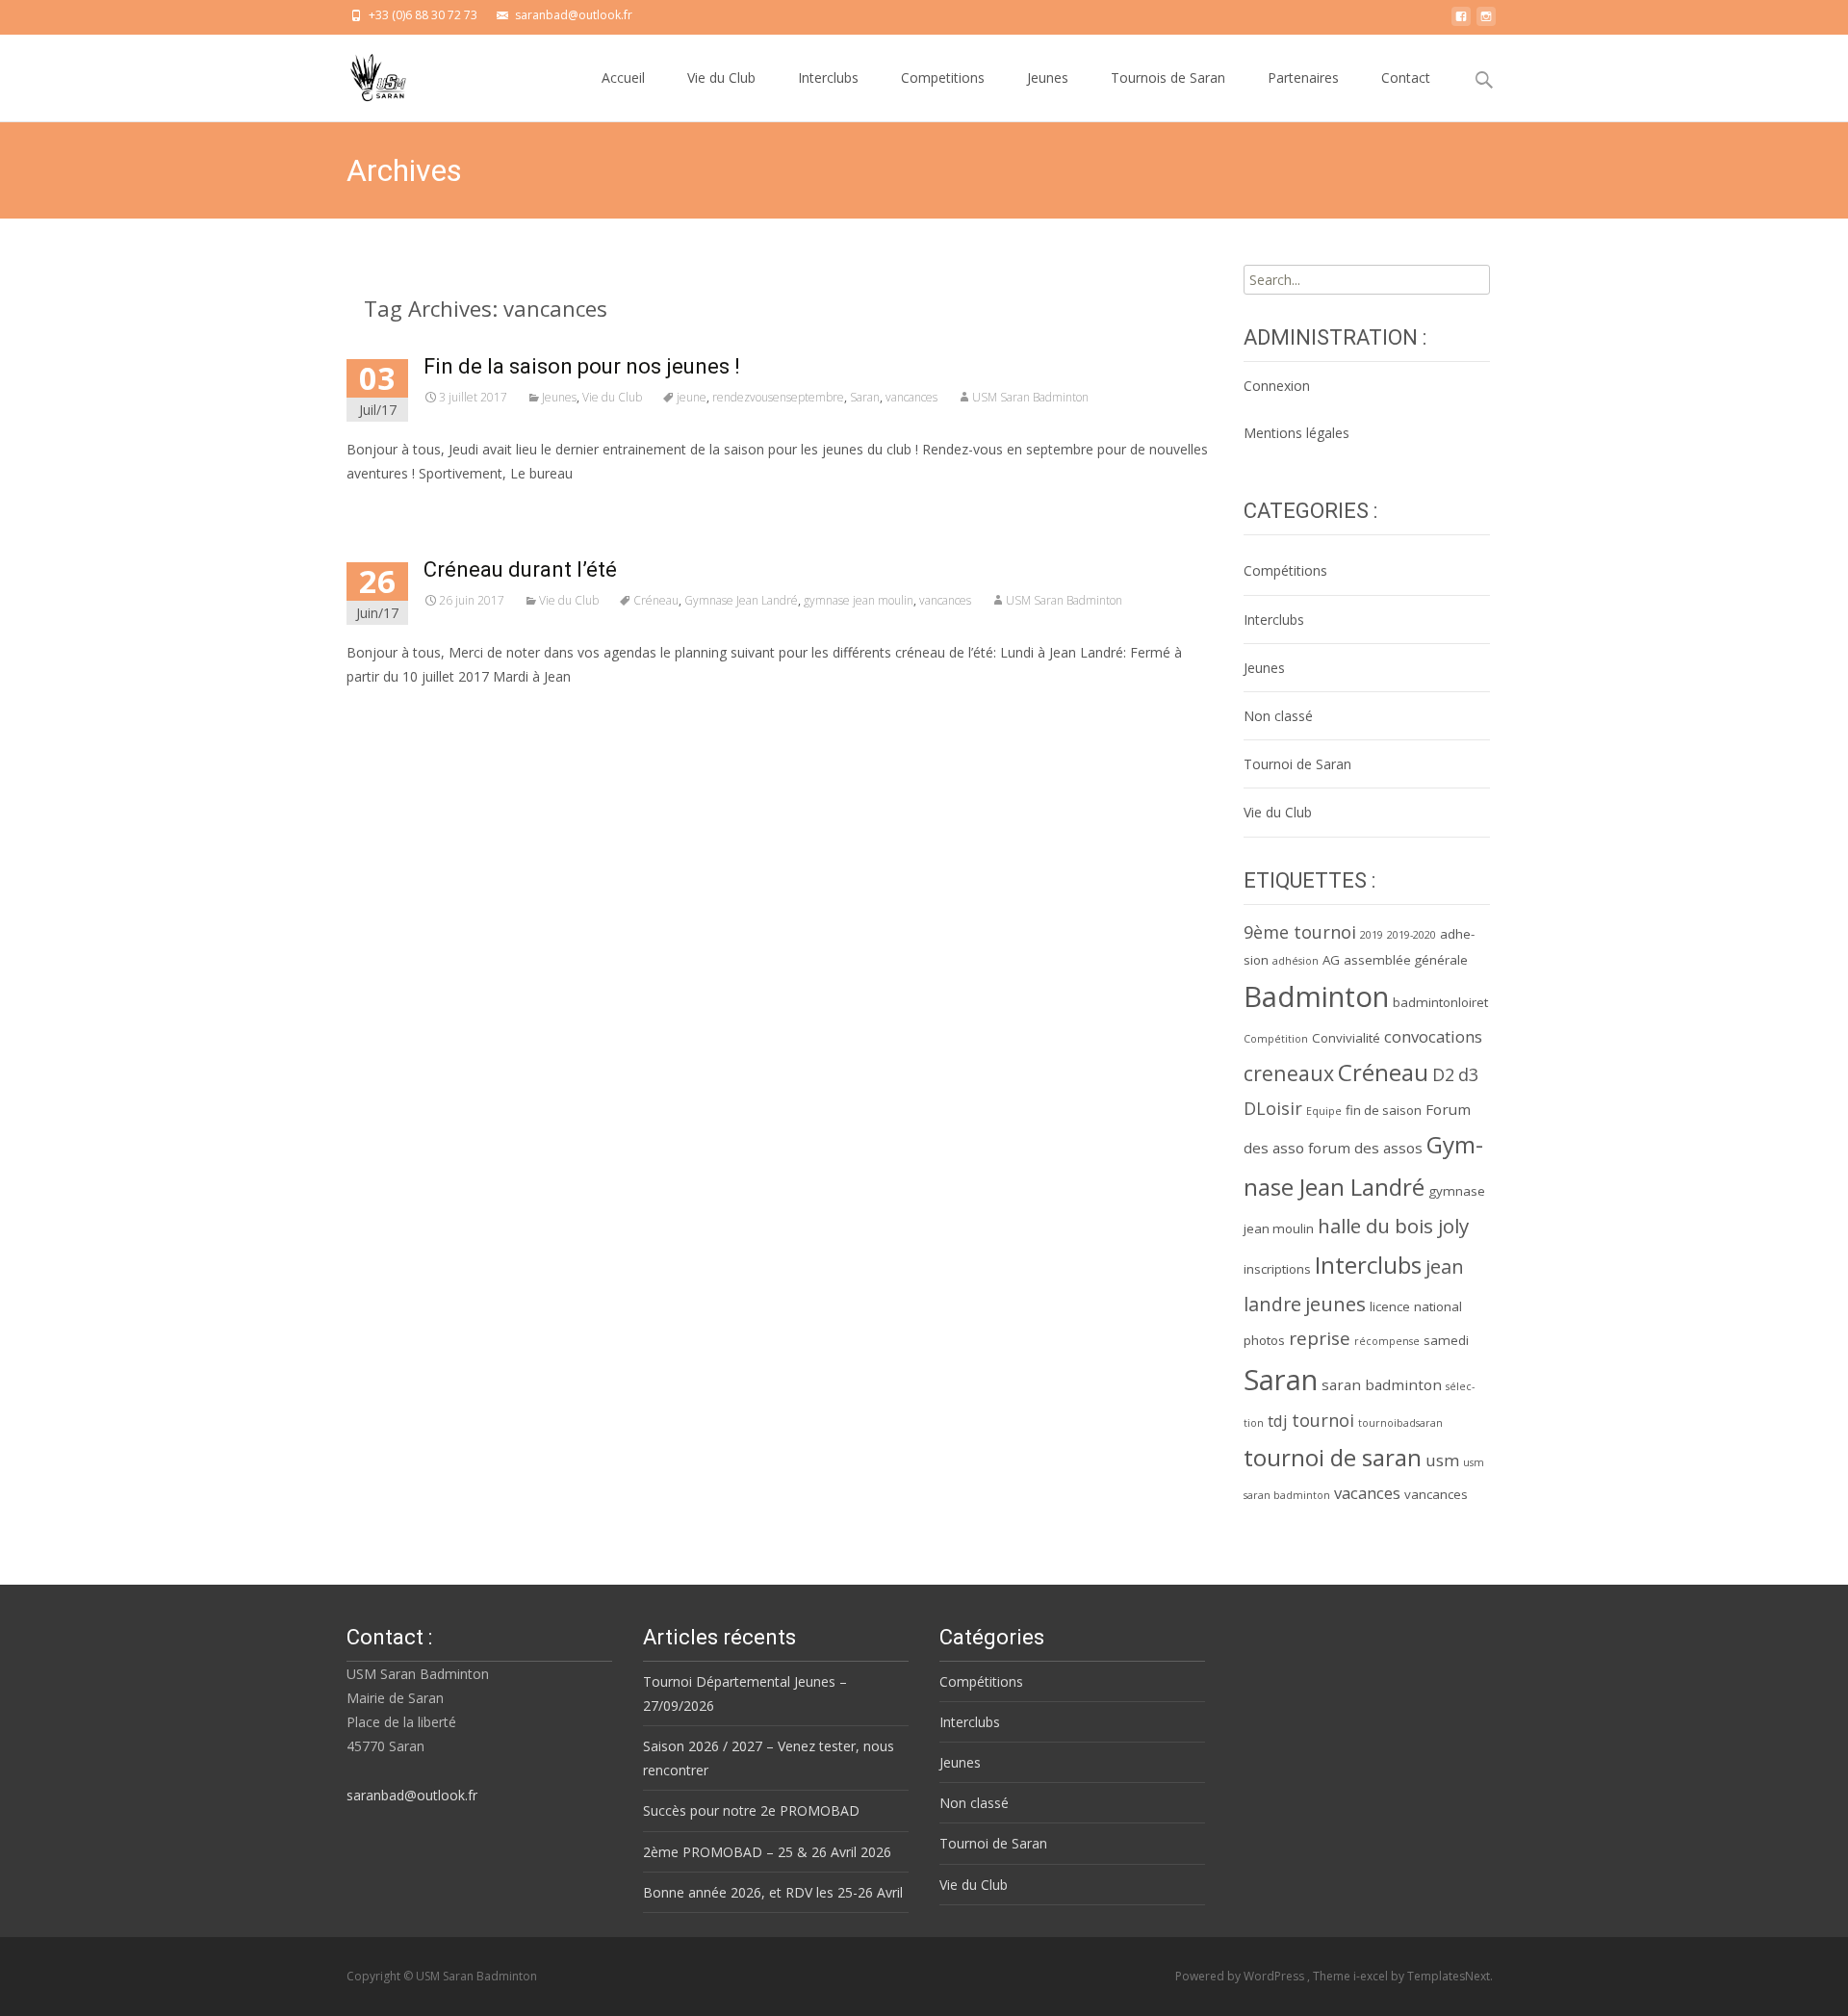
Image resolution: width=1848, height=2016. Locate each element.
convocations (1433, 1036)
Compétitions (1285, 570)
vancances (911, 397)
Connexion (1277, 386)
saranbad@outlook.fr (412, 1795)
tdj (1278, 1421)
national (1438, 1306)
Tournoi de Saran (1297, 764)
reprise (1320, 1338)
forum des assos (1365, 1148)
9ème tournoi (1300, 932)
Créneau (656, 600)
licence (1390, 1306)
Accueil (623, 78)
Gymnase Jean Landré (741, 600)
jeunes (1335, 1304)
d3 (1468, 1074)
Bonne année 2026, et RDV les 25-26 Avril (773, 1892)
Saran (865, 397)
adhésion (1296, 961)
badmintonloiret (1440, 1002)
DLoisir (1273, 1108)
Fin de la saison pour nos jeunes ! (582, 366)
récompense (1387, 1341)
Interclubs (828, 78)
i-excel (1372, 1976)
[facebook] (1461, 22)
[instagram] (1486, 22)
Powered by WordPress (1241, 1976)
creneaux (1289, 1073)
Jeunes (1048, 78)
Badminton (1316, 996)
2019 (1372, 935)
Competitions (943, 78)
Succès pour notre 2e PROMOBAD (751, 1810)
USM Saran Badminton (1030, 397)
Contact (1406, 78)
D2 (1443, 1074)
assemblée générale (1406, 960)
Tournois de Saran (1168, 78)
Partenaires (1303, 78)
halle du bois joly (1393, 1226)
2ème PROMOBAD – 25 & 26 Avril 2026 (767, 1852)
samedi (1446, 1340)
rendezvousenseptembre (778, 397)
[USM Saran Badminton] (363, 73)
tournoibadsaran (1400, 1423)
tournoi (1323, 1420)
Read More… (389, 712)
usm (1442, 1460)
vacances (1367, 1493)
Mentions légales (1296, 433)
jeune (692, 397)
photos (1264, 1340)
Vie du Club (721, 78)
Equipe (1324, 1111)
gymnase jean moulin (859, 600)
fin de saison (1384, 1110)
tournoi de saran (1333, 1457)
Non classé (1278, 716)
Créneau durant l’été (520, 569)
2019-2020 (1412, 935)
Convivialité (1346, 1038)
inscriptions (1277, 1269)
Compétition (1276, 1039)
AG (1331, 960)
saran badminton (1382, 1384)
